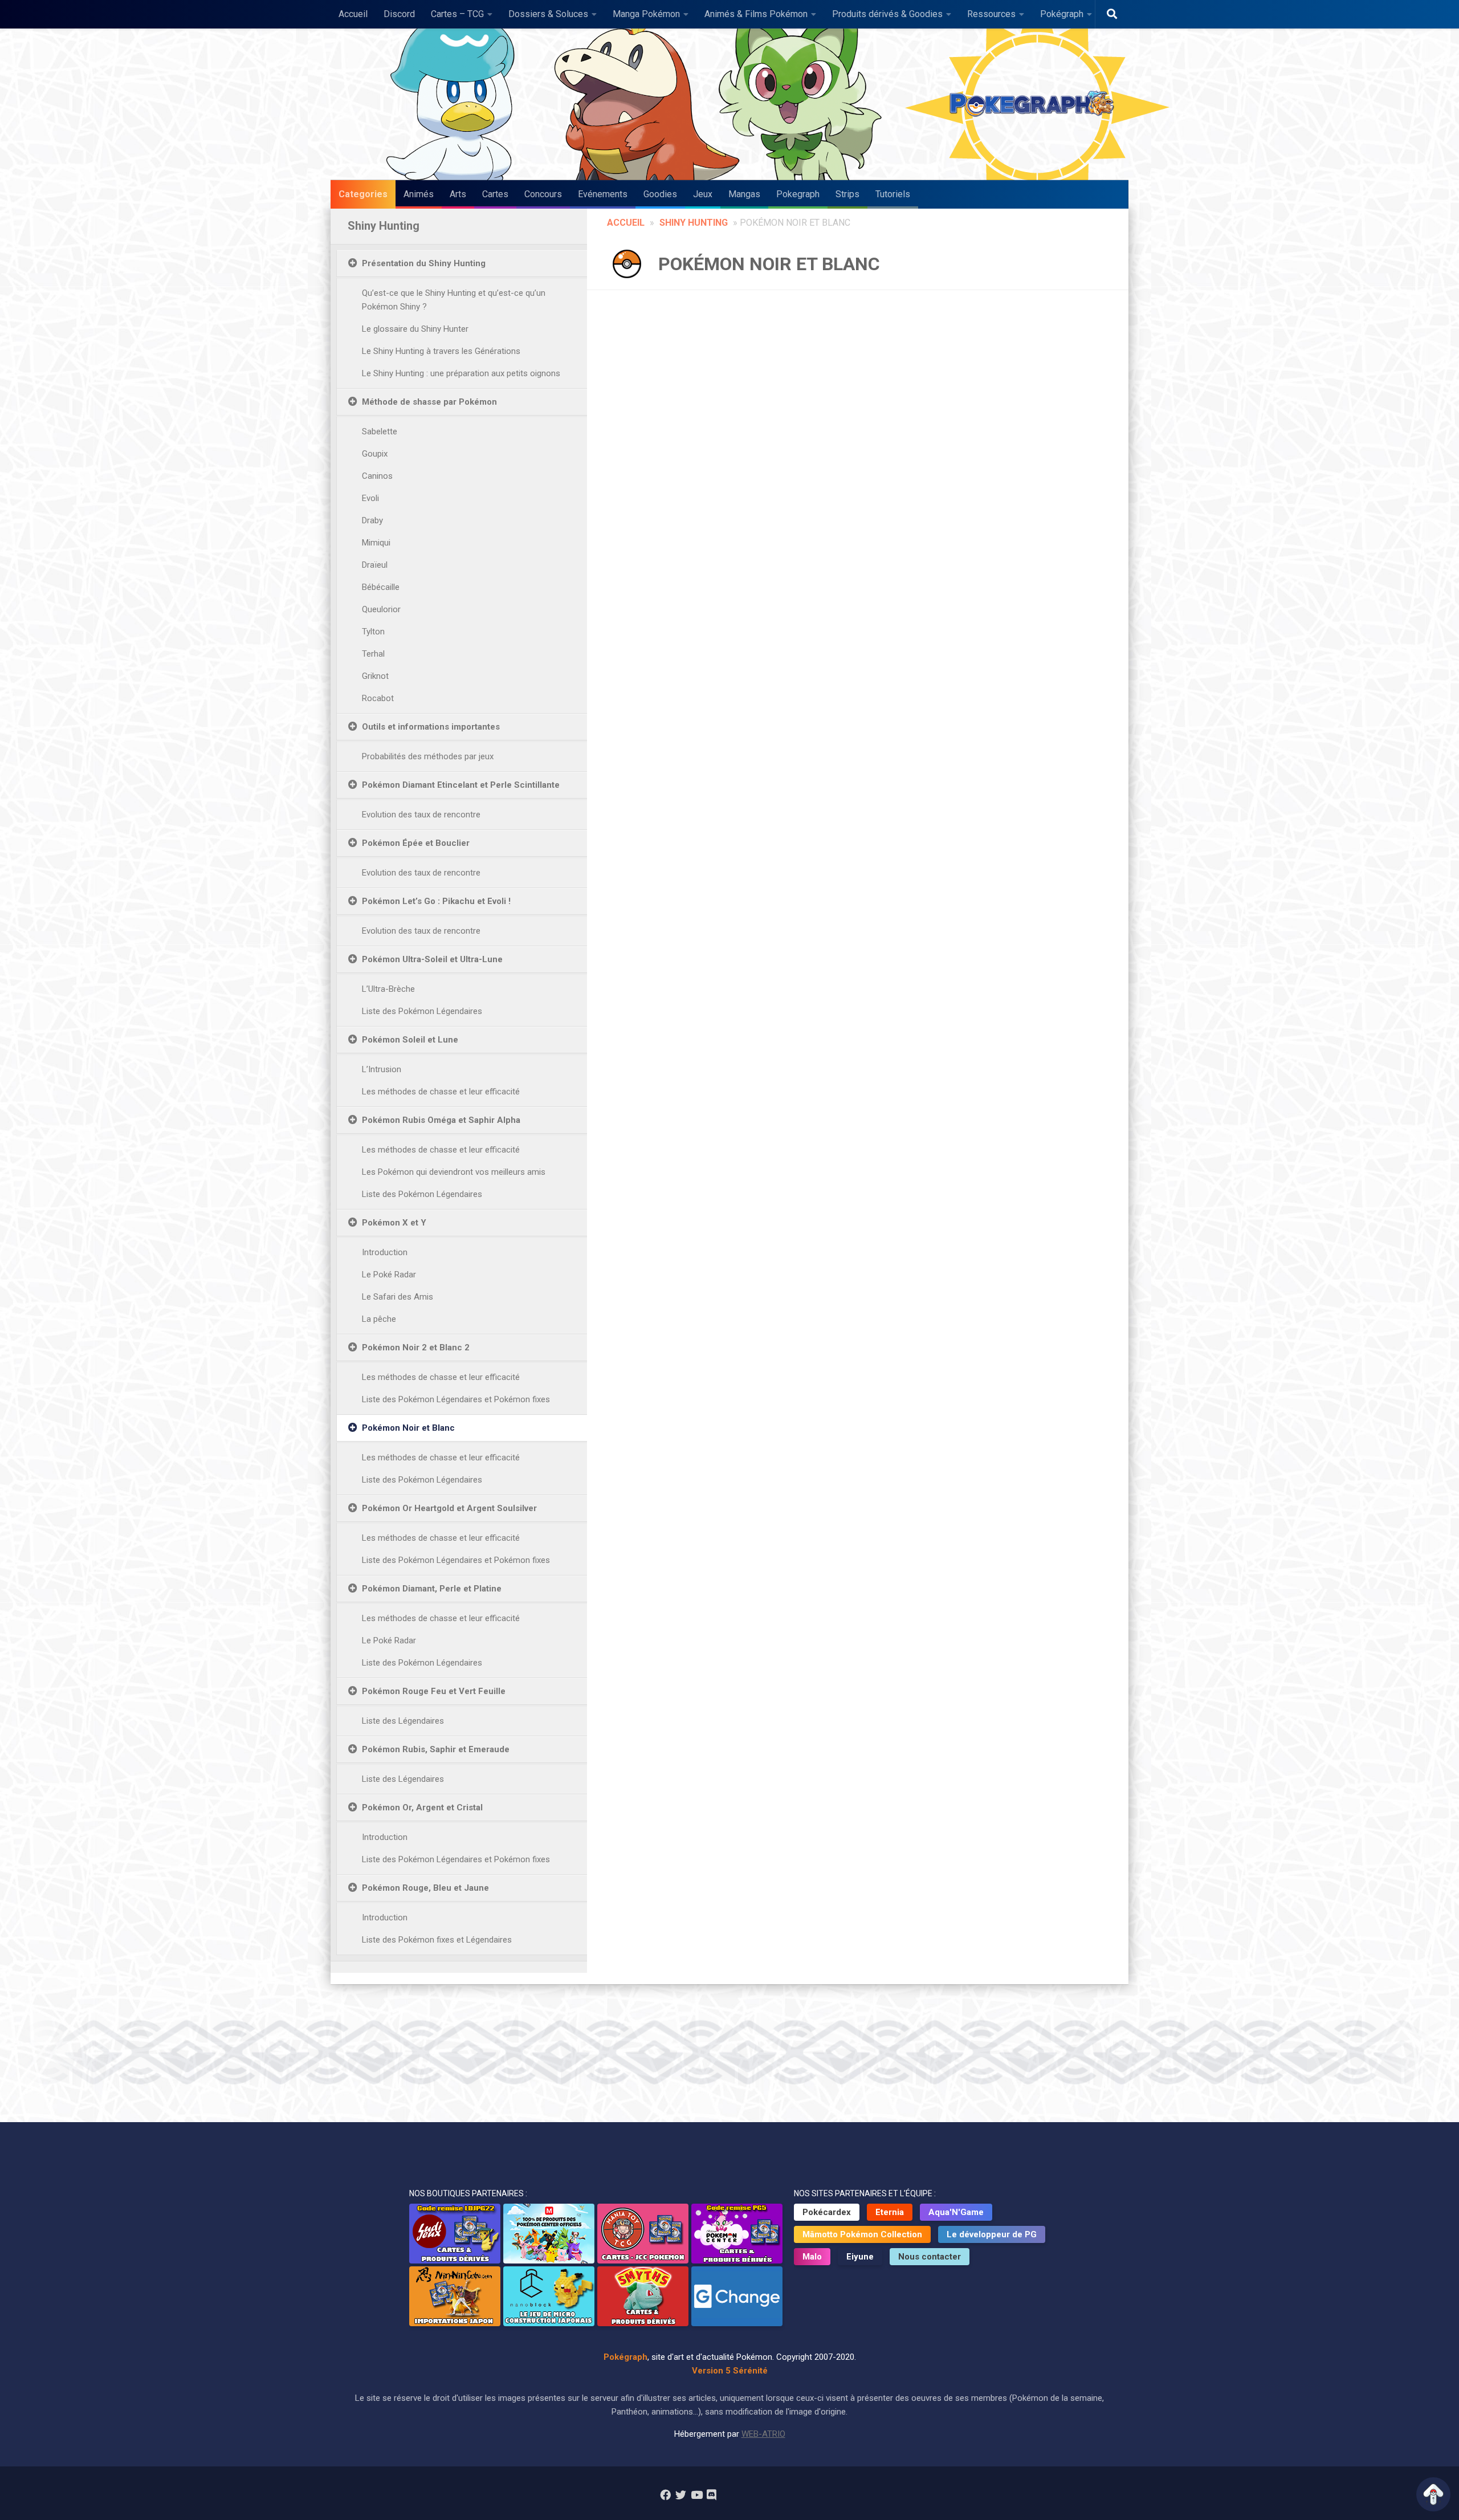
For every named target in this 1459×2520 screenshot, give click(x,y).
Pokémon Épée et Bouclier (416, 843)
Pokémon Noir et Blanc (408, 1428)
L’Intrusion (382, 1069)
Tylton (373, 632)
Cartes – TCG (457, 14)
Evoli (370, 498)
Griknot (375, 676)
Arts (458, 194)
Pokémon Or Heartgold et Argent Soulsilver (449, 1508)
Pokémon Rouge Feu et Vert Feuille (434, 1691)
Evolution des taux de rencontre (421, 815)
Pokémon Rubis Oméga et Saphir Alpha (441, 1120)
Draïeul (375, 565)
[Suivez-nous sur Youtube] (696, 2495)
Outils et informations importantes (431, 727)
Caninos (377, 476)
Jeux (703, 194)
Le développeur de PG (992, 2234)
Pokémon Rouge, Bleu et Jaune (425, 1888)
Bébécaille (381, 587)
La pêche (379, 1319)
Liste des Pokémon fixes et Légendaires (437, 1940)
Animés (419, 194)
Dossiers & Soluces (548, 14)
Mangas (744, 194)
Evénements (603, 194)
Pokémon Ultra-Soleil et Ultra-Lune (432, 959)
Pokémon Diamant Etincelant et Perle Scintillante (461, 785)
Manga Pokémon (646, 14)
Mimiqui (376, 543)
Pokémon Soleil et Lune (410, 1040)
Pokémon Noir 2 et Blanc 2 (416, 1347)
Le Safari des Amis (398, 1297)
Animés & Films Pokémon (756, 14)
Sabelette (380, 431)
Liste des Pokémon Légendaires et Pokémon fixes (456, 1399)
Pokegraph (798, 194)
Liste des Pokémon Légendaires (422, 1011)
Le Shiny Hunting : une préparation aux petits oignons (461, 373)
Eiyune (860, 2257)
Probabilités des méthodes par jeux (428, 756)
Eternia (890, 2212)
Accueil (353, 14)
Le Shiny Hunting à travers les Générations (441, 351)
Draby (372, 520)
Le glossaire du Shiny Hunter (415, 329)
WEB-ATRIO (763, 2434)
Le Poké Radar (389, 1275)
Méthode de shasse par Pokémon (429, 402)
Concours (543, 194)
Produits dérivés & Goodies (887, 14)
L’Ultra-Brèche (388, 989)
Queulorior (381, 609)
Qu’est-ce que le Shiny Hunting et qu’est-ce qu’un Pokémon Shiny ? (454, 300)
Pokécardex (827, 2212)
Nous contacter (930, 2257)
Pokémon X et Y (394, 1223)
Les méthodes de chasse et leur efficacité (441, 1092)
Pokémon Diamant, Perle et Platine (432, 1589)
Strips (847, 194)
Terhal (373, 654)
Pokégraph (1062, 14)
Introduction (385, 1252)
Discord (399, 14)
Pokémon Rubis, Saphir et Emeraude (436, 1749)
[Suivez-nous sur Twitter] (681, 2495)
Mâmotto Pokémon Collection (862, 2234)
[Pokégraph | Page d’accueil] (1034, 104)
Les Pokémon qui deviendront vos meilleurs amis (454, 1172)
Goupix (375, 454)
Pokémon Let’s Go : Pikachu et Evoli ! (436, 901)
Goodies (660, 194)
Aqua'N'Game (956, 2212)
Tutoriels (893, 194)
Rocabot (378, 698)
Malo (812, 2257)
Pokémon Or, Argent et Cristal (422, 1807)
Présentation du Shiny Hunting (424, 263)
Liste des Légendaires (403, 1721)
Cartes (495, 194)
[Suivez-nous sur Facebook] (665, 2495)
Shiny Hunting (694, 223)
